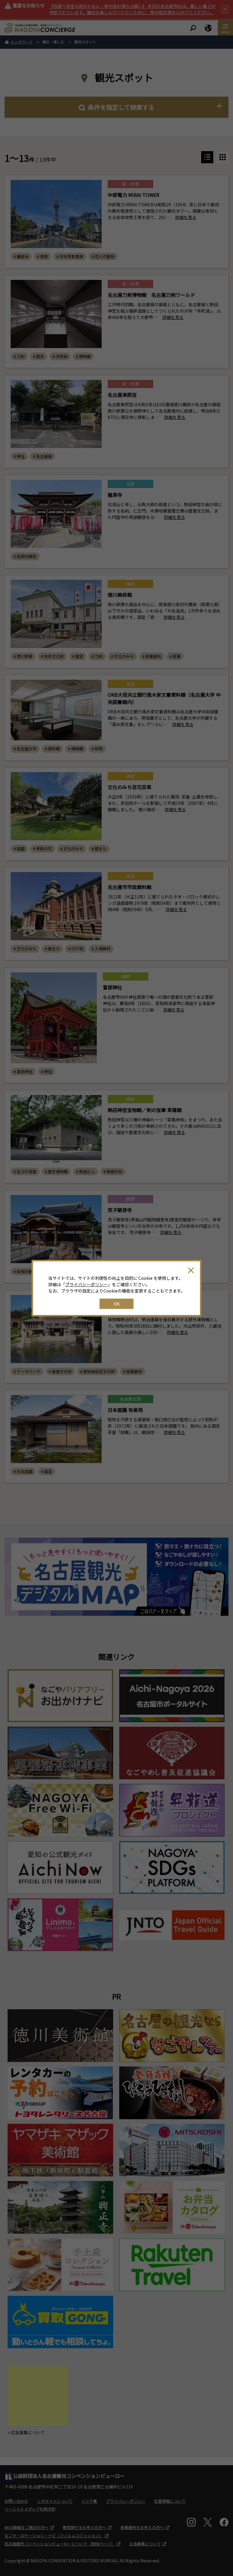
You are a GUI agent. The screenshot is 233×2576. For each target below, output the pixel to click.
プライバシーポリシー (86, 1284)
